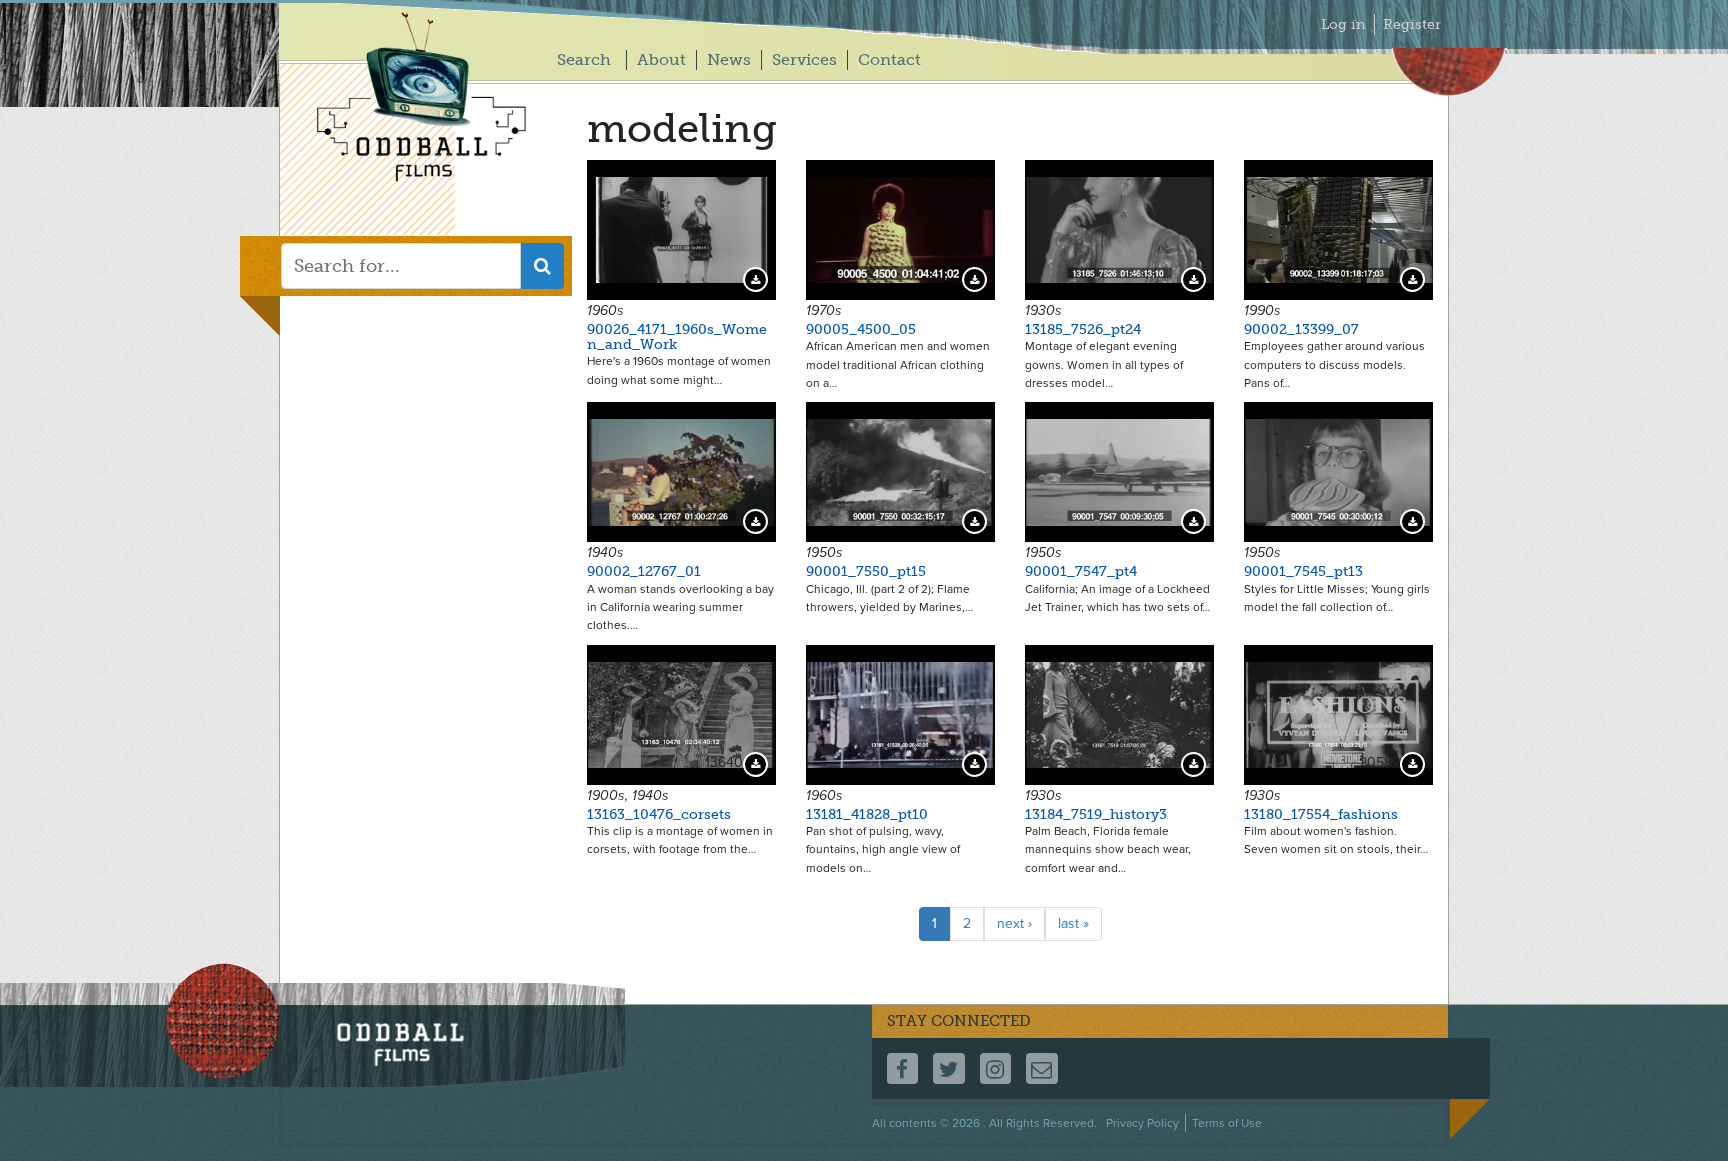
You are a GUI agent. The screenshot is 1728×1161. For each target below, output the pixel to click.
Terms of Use (1227, 1123)
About (661, 59)
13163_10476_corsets (659, 814)
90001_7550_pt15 (866, 571)
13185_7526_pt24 (1083, 329)
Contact (889, 59)
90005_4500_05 (861, 329)
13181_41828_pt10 (867, 814)
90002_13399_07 (1301, 329)
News (729, 59)
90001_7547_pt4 (1081, 571)
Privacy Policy (1142, 1123)
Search (584, 59)
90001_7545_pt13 (1303, 571)
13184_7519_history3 (1096, 814)
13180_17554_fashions (1321, 814)
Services (804, 59)
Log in (1343, 24)
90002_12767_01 (644, 571)
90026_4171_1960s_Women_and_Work (677, 337)
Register (1412, 24)
